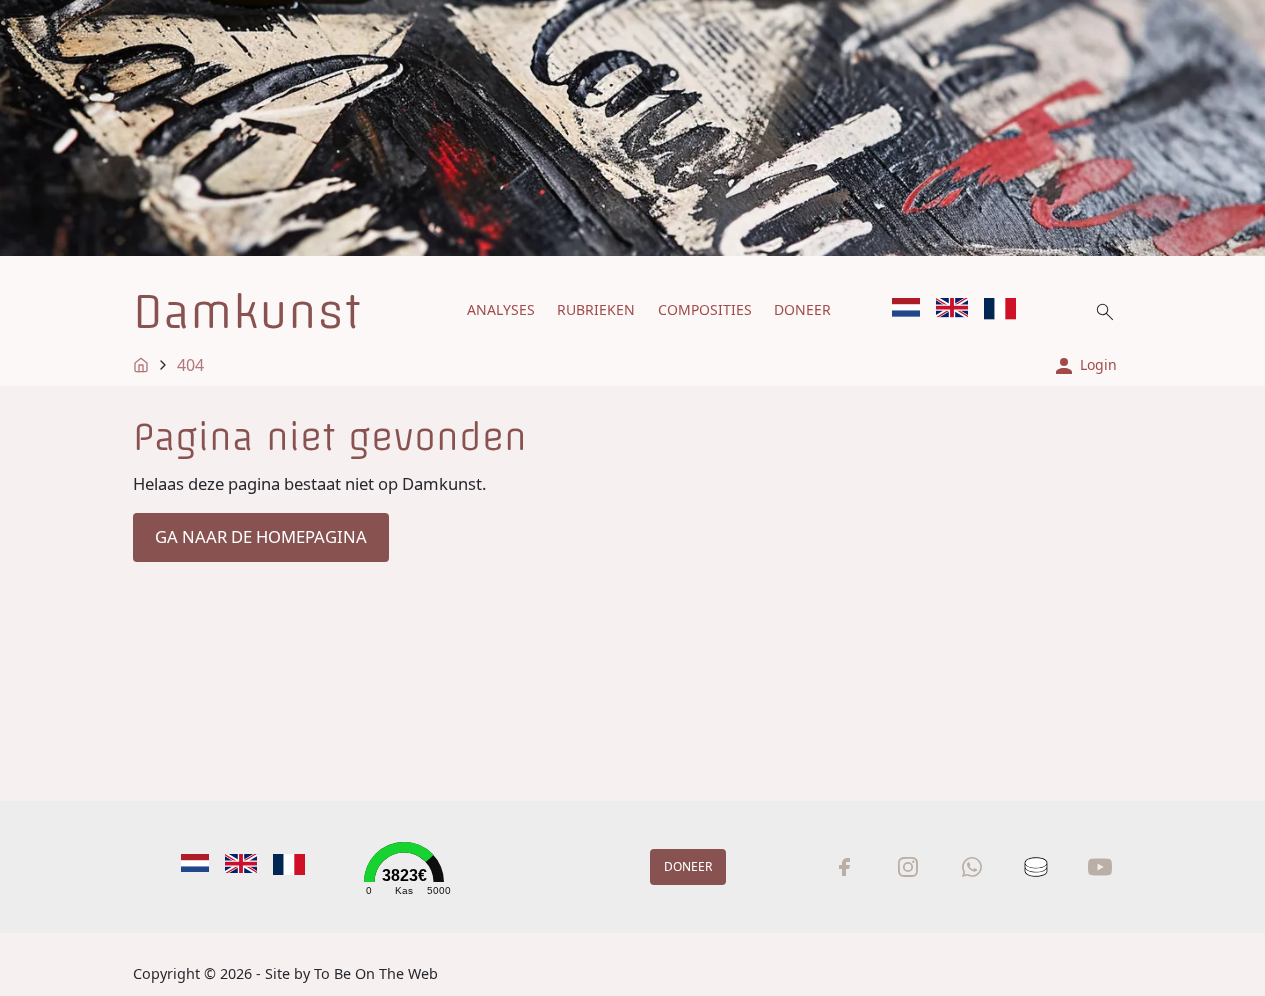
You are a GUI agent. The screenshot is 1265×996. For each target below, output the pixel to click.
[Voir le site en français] (1000, 308)
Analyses (501, 309)
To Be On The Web (376, 973)
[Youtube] (1100, 867)
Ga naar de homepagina (261, 536)
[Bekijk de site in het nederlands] (906, 307)
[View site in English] (952, 307)
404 (190, 365)
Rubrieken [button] (596, 309)
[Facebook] (844, 867)
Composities (705, 309)
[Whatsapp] (972, 867)
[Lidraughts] (1036, 867)
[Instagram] (908, 867)
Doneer (802, 309)
